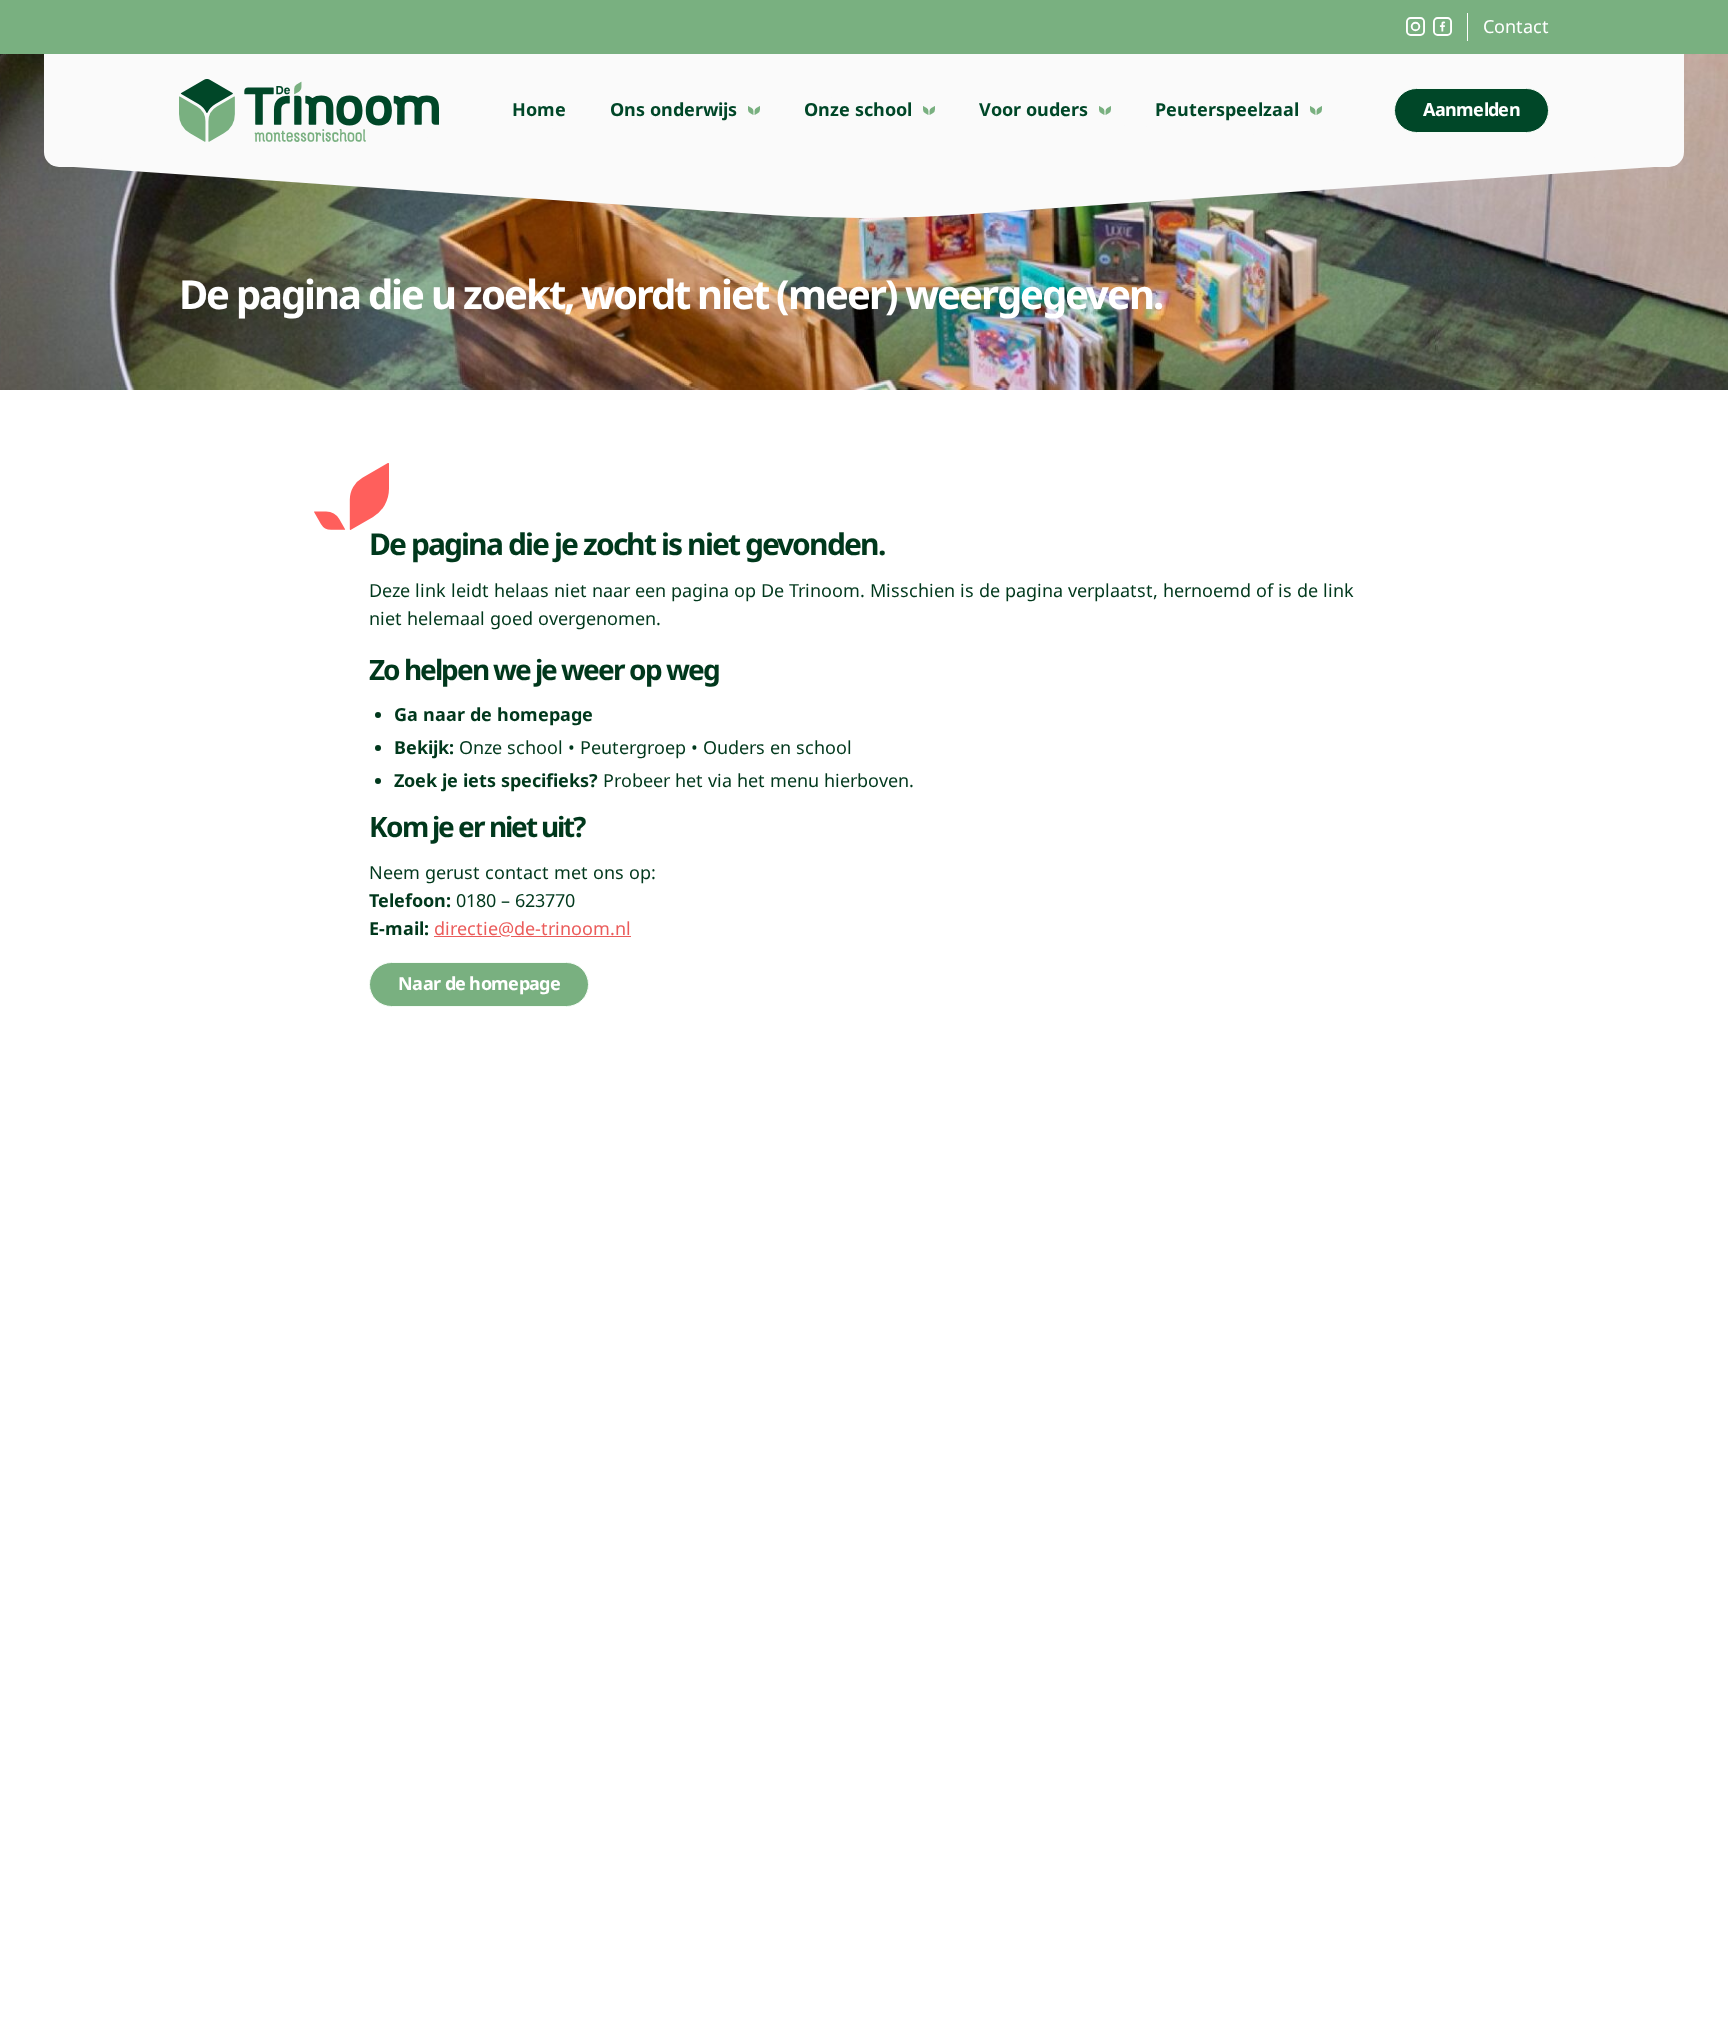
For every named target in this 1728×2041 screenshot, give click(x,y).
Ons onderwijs (673, 109)
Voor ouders (1033, 109)
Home (539, 109)
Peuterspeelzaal (1227, 109)
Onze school (858, 109)
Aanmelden (1471, 109)
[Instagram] (1415, 26)
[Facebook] (1442, 26)
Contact (1516, 26)
